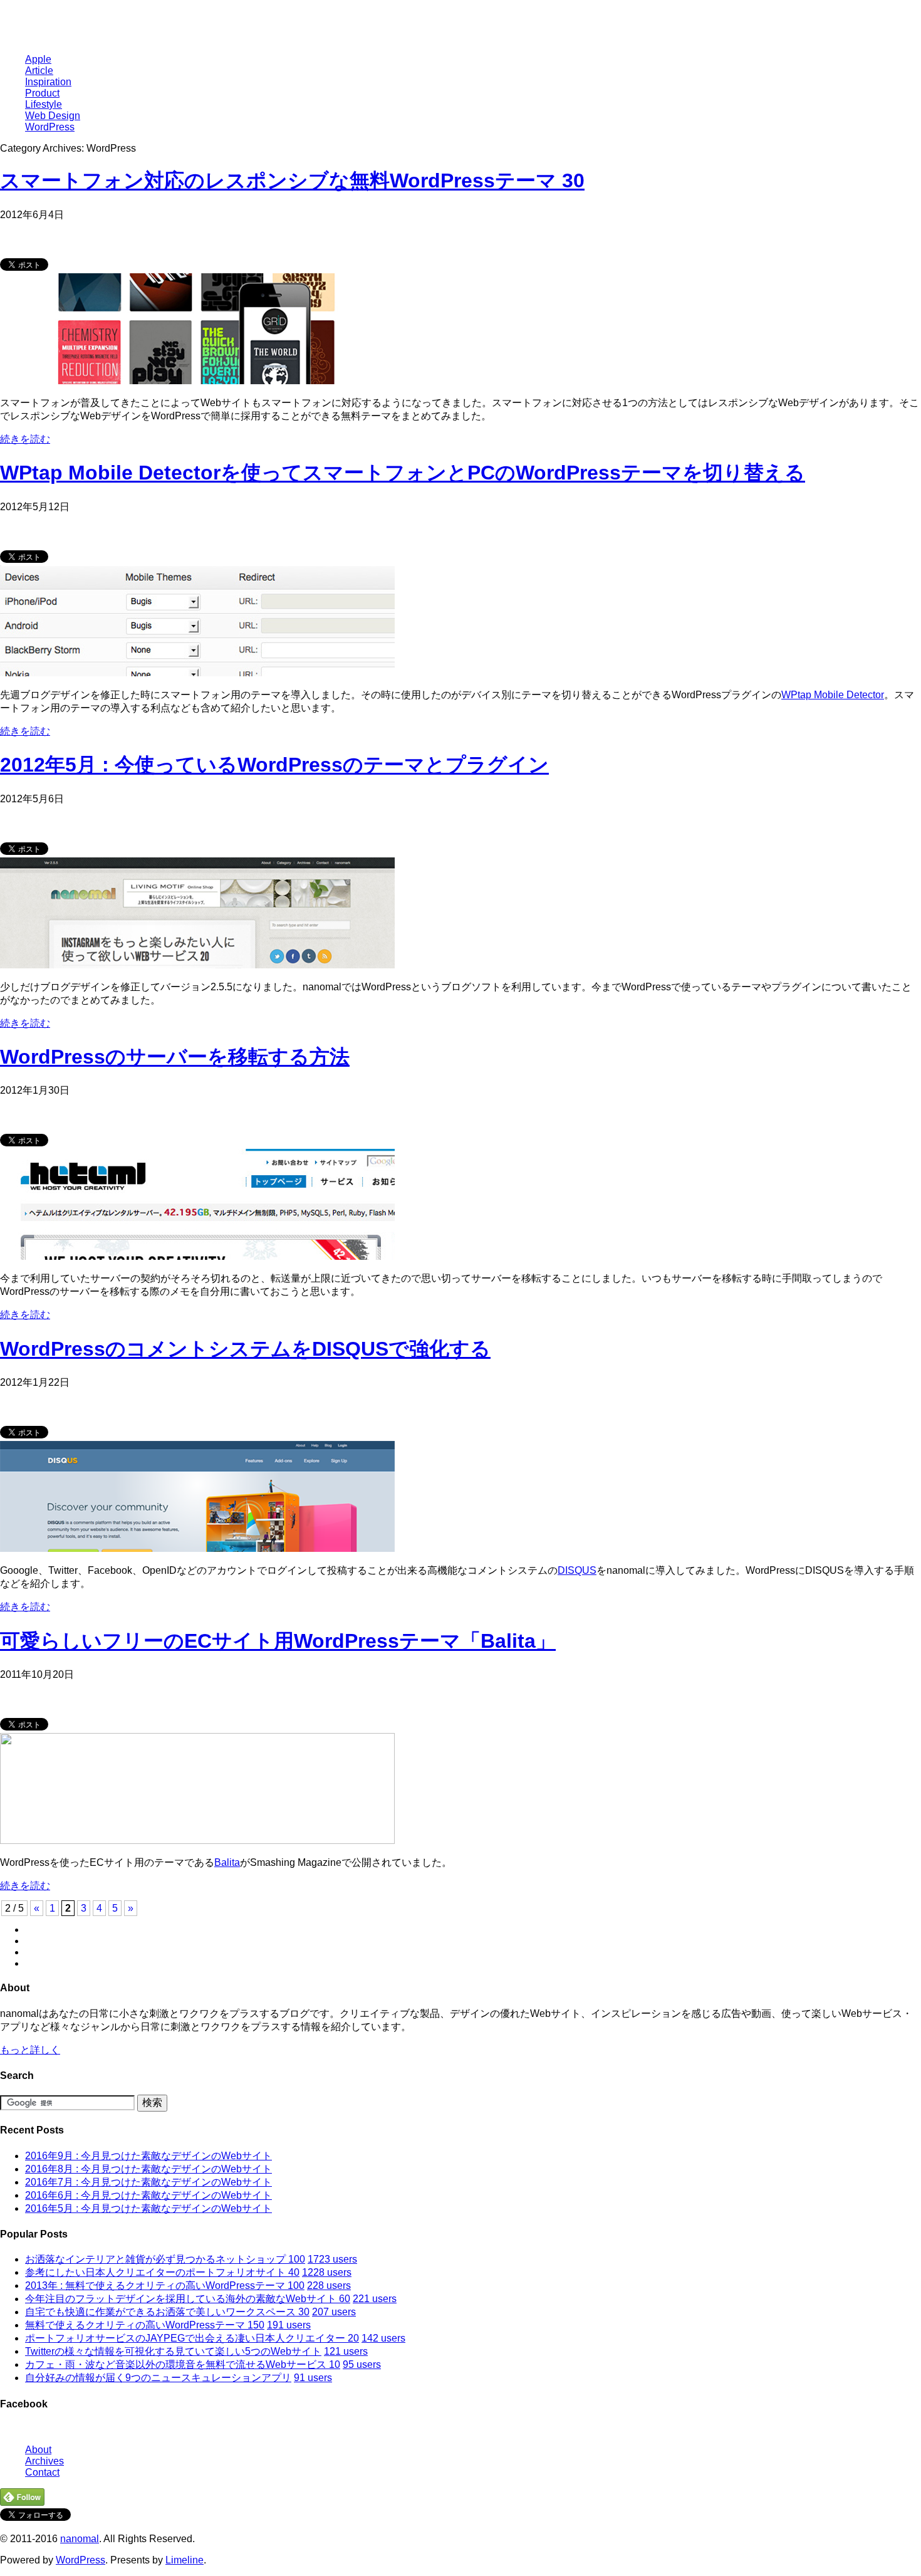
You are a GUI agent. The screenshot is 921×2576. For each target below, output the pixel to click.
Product (42, 93)
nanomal (80, 2539)
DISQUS (577, 1570)
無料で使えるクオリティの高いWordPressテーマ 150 (145, 2325)
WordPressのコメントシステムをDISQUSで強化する (245, 1349)
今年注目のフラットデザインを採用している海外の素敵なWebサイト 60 (188, 2299)
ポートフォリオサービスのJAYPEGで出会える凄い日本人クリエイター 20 (192, 2338)
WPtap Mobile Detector (833, 695)
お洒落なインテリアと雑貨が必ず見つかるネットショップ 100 (165, 2259)
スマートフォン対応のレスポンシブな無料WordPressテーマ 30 (292, 181)
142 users (383, 2338)
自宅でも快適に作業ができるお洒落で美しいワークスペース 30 (167, 2312)
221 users (375, 2299)
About (38, 2450)
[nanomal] (53, 28)
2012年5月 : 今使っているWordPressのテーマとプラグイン (274, 765)
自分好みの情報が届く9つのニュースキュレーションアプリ (158, 2378)
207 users (334, 2312)
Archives (44, 2461)
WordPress (50, 127)
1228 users (327, 2272)
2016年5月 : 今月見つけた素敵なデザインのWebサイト (148, 2208)
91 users (313, 2378)
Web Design (53, 116)
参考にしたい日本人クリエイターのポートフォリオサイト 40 (162, 2272)
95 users (362, 2364)
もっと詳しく (30, 2050)
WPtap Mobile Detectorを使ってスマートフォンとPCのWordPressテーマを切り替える (403, 473)
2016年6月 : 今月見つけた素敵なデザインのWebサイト (148, 2195)
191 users (289, 2325)
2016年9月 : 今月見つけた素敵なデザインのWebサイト (148, 2156)
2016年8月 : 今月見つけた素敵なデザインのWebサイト (148, 2169)
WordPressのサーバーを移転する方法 (175, 1057)
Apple (38, 59)
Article (39, 71)
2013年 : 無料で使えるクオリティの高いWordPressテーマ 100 (165, 2285)
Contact (42, 2472)
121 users (346, 2351)
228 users (329, 2285)
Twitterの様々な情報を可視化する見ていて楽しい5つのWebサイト (173, 2351)
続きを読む (25, 439)
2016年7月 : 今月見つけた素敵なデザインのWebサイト (148, 2182)
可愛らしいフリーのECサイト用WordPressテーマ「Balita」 (278, 1641)
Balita (227, 1862)
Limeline (185, 2560)
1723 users (332, 2259)
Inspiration (48, 82)
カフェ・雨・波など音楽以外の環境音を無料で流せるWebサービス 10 (183, 2364)
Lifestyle (44, 104)
